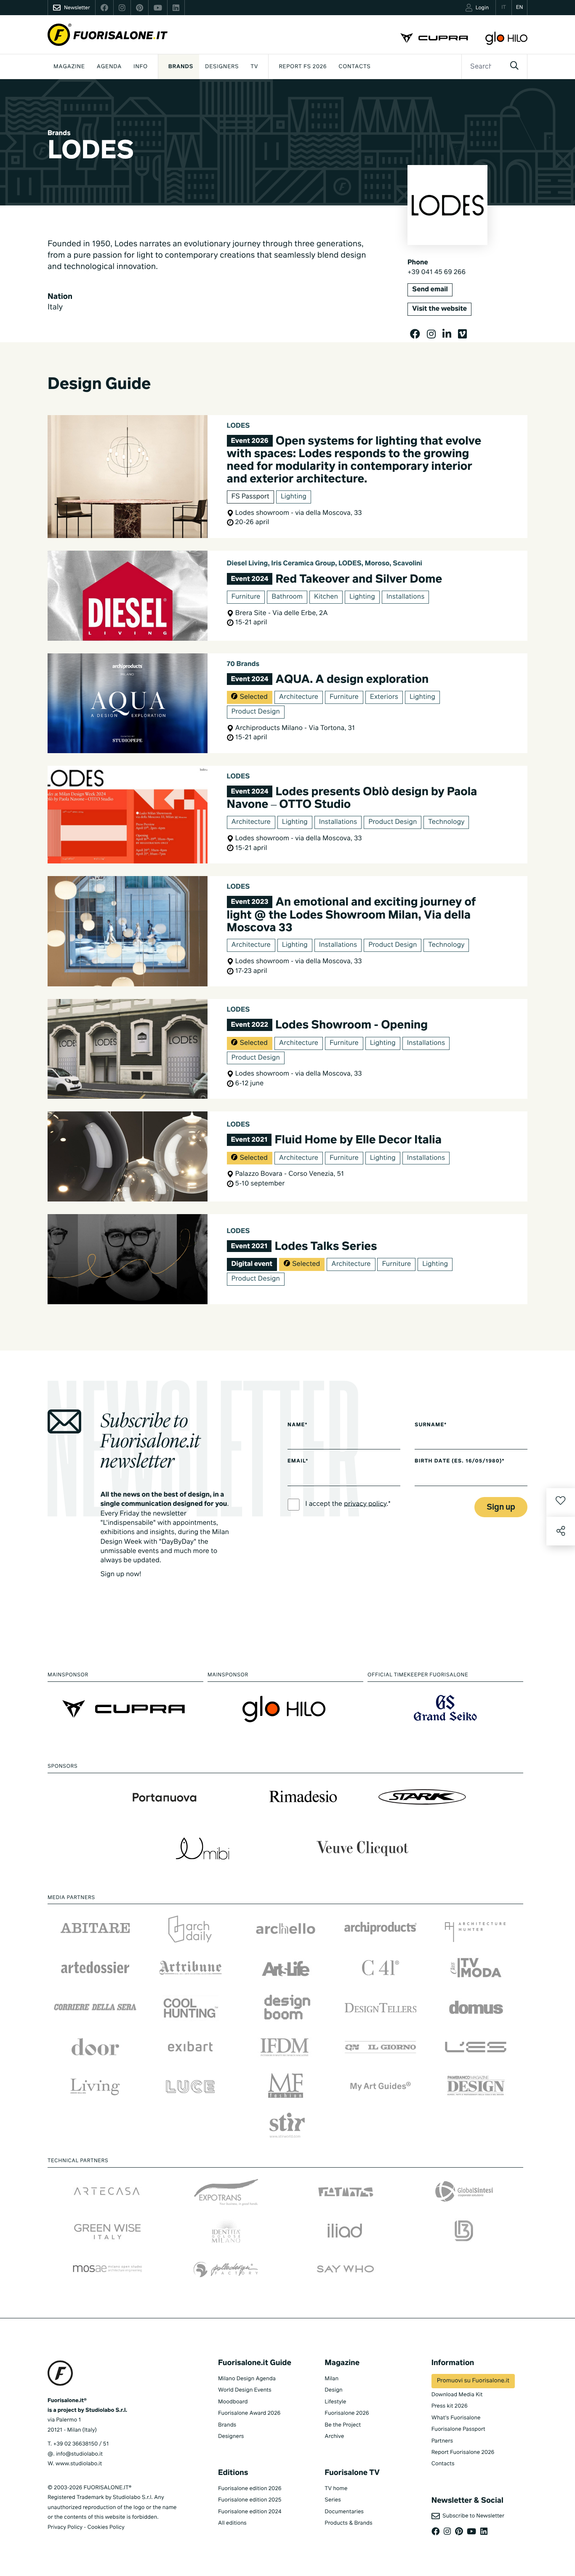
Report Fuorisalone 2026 (463, 2452)
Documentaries (344, 2512)
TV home (336, 2489)
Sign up (501, 1507)
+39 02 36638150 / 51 (81, 2444)
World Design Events (245, 2390)
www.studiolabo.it (79, 2464)
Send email (430, 290)
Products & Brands (348, 2523)
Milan (331, 2379)
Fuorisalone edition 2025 (250, 2500)
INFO (141, 67)
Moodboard (233, 2402)
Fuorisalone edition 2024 (250, 2512)
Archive (334, 2436)
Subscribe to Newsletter (472, 2516)
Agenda (109, 67)
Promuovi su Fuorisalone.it (473, 2381)
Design (333, 2390)
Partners (442, 2441)
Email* (298, 1461)
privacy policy (365, 1504)
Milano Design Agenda (247, 2379)
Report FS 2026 (303, 67)
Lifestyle (335, 2402)
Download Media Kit (457, 2395)
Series (333, 2500)
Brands (181, 67)
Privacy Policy (65, 2527)
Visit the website (439, 309)
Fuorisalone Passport (458, 2429)
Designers (222, 67)
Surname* (431, 1425)
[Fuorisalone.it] (108, 35)
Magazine (69, 67)
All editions (232, 2523)
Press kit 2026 (450, 2406)
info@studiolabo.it (79, 2454)
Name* (298, 1425)
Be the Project (343, 2425)
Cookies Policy (106, 2527)
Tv (254, 67)
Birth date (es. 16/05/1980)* (459, 1461)
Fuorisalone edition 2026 (250, 2489)
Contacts (354, 67)
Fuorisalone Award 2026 (249, 2413)
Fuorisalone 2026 (347, 2413)
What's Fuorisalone (456, 2418)
